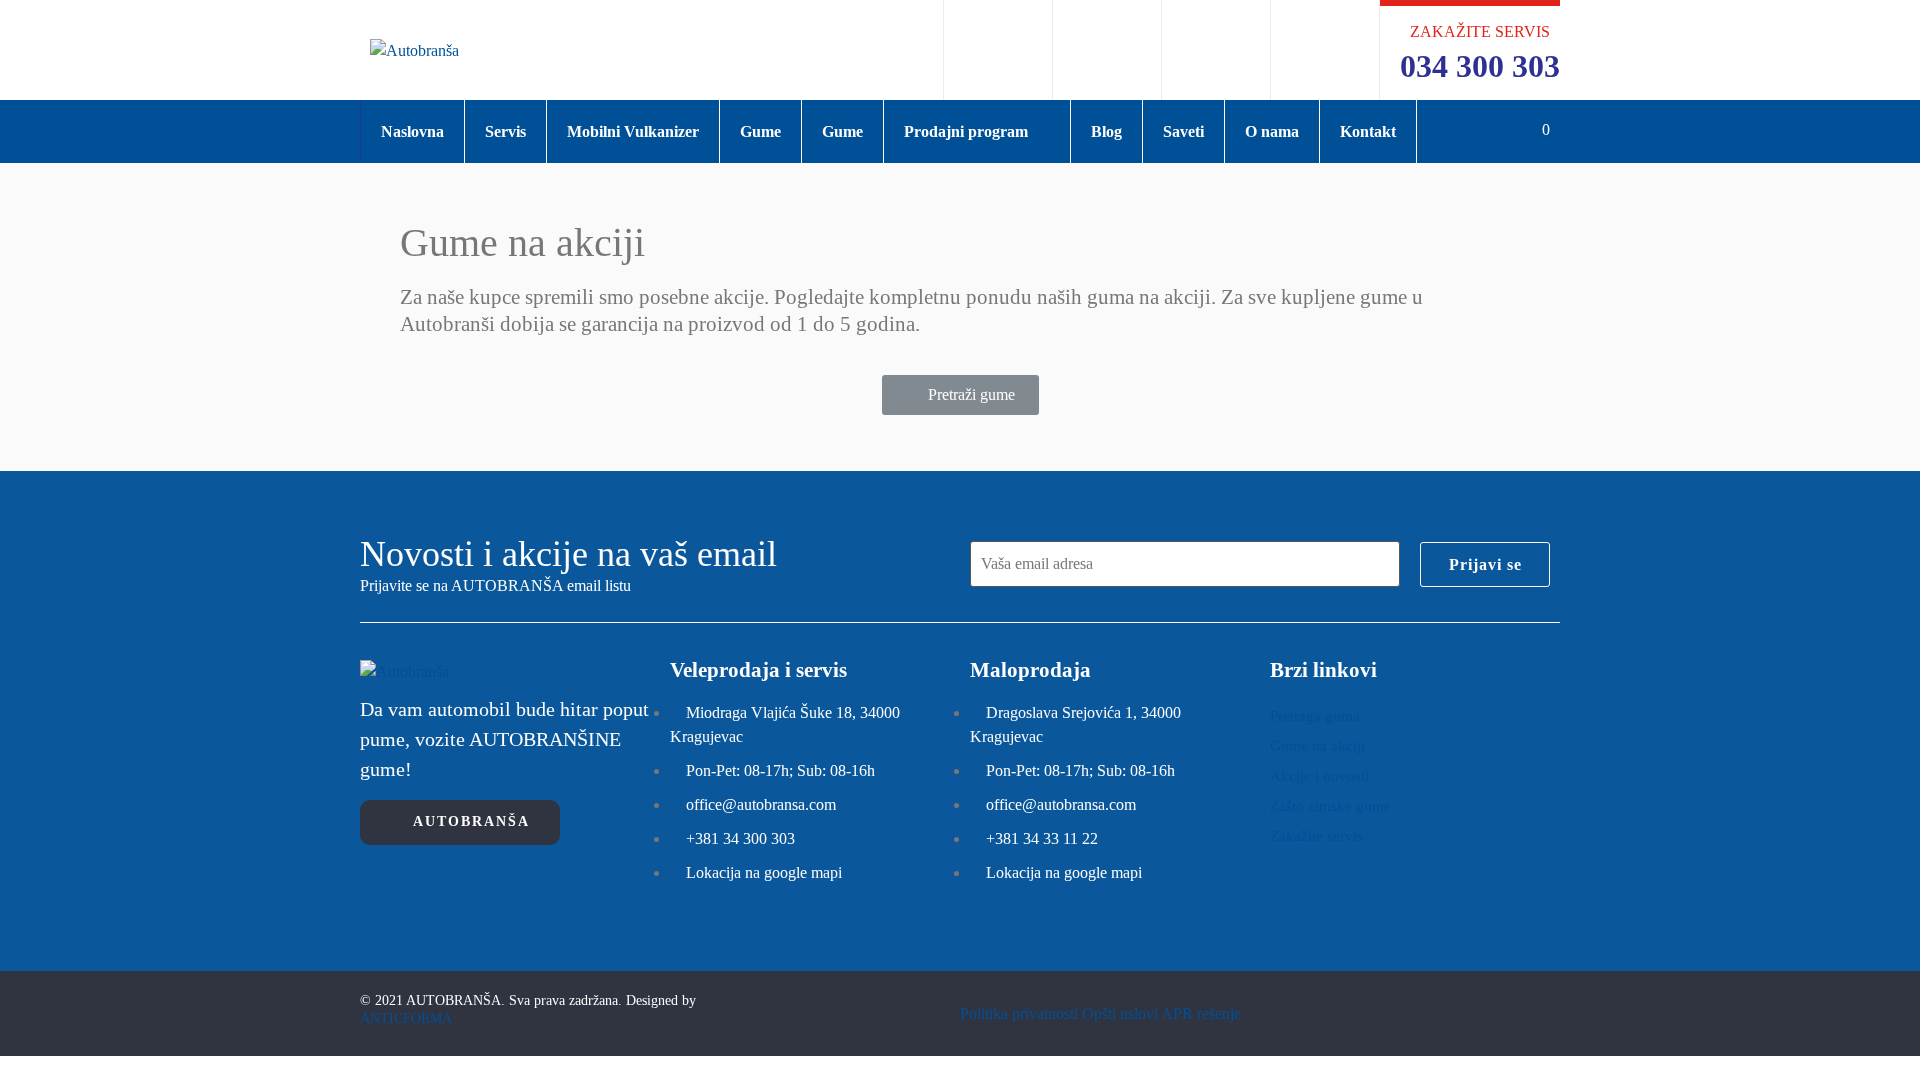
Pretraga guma (1315, 716)
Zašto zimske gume (1330, 806)
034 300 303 (1480, 66)
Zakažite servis (1316, 836)
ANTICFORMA (406, 1018)
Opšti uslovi (1120, 1013)
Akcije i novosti (1319, 776)
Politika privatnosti (1019, 1013)
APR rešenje (1201, 1013)
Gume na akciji (1317, 746)
